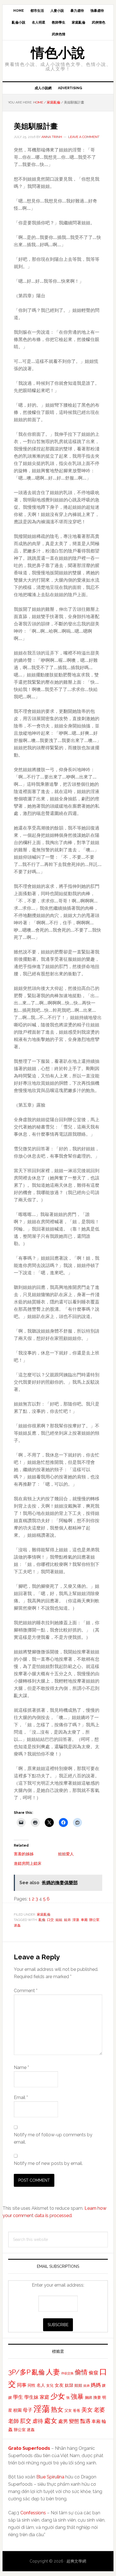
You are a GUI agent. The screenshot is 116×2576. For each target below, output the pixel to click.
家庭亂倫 (44, 1914)
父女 (68, 2410)
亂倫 (42, 1920)
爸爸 (77, 2410)
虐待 (38, 2421)
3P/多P (19, 2372)
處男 (63, 2421)
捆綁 (88, 2398)
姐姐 (59, 1920)
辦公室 (94, 1920)
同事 (22, 2385)
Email (21, 2097)
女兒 (50, 2385)
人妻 (53, 2372)
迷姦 (17, 1925)
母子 (28, 2410)
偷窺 (93, 2373)
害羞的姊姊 (24, 1854)
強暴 (77, 2397)
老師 (14, 2421)
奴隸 (69, 2385)
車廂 (84, 1920)
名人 (41, 2385)
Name (21, 2067)
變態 (74, 2421)
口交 (50, 1920)
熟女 (57, 2409)
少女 (58, 2396)
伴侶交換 (67, 2373)
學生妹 (31, 2397)
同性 (32, 2385)
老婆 (99, 2410)
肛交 (26, 2421)
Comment (26, 1991)
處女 (51, 2421)
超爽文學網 (76, 2561)
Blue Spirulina (50, 2477)
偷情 (81, 2372)
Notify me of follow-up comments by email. (53, 2138)
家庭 (44, 2397)
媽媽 (96, 2385)
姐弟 (67, 1920)
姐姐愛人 (66, 1854)
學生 (18, 2397)
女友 (59, 2385)
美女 (87, 2410)
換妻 (97, 2397)
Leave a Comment (84, 137)
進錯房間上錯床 (28, 1863)
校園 (17, 2410)
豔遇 (85, 2421)
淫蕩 (76, 1920)
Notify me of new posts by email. (48, 2163)
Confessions (33, 2513)
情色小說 (58, 53)
